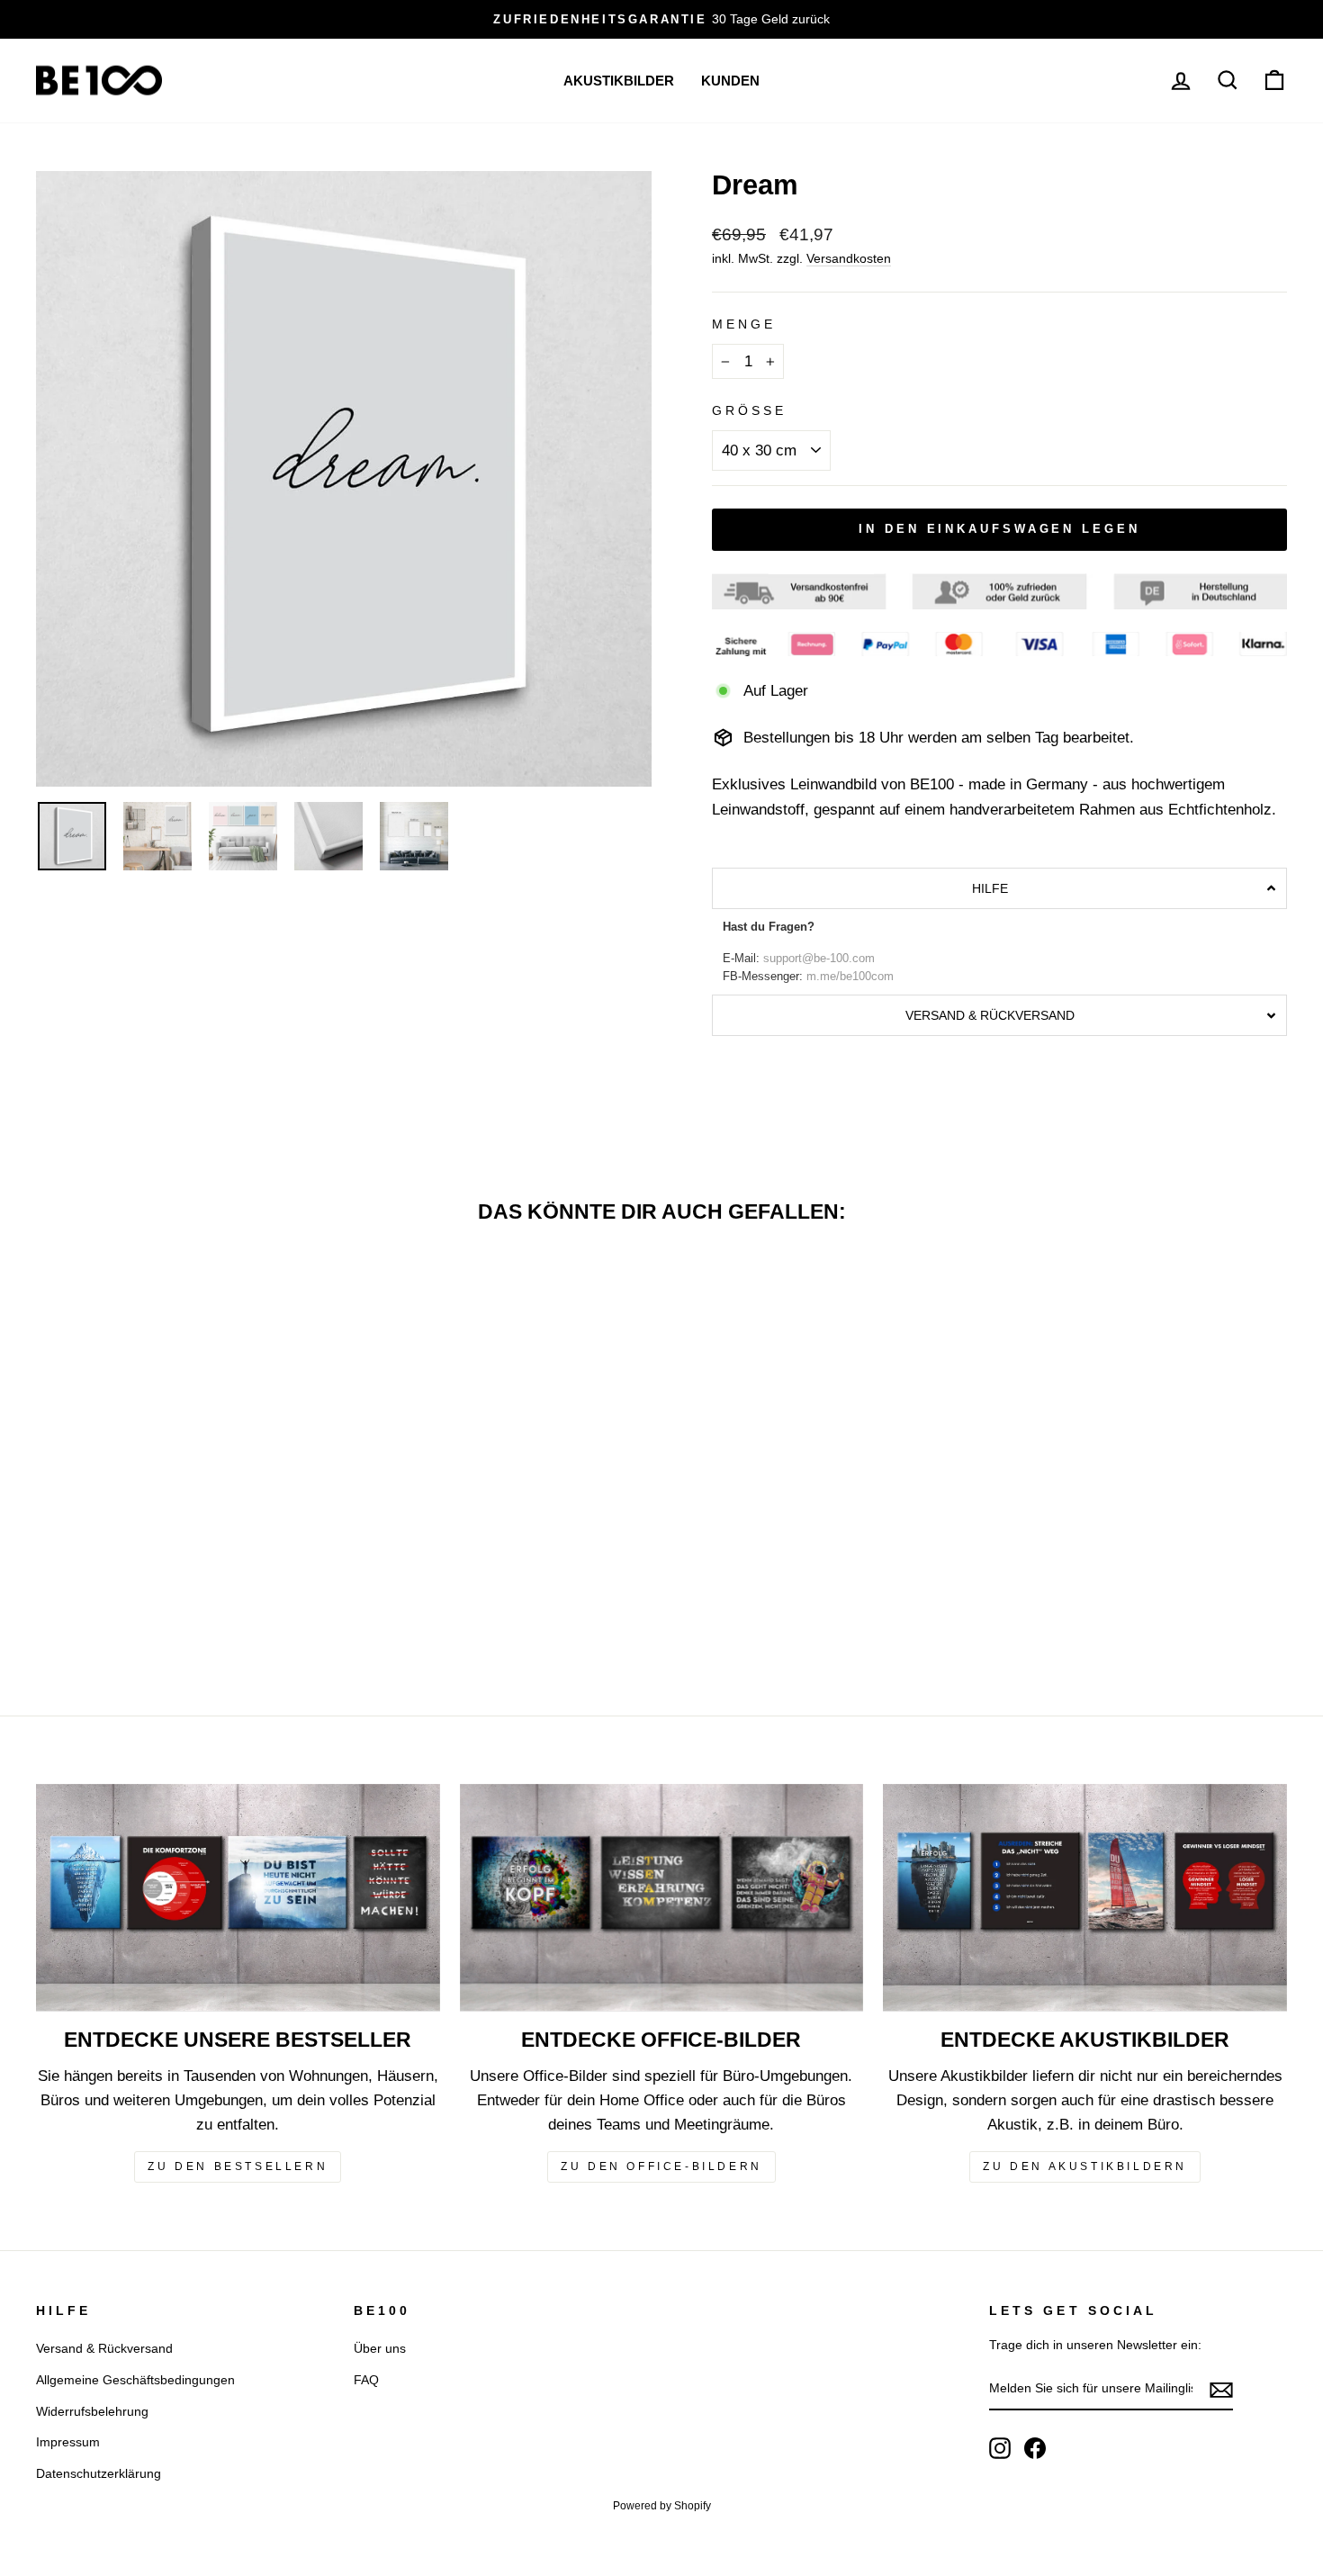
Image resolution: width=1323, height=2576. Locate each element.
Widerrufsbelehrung (92, 2411)
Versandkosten (849, 258)
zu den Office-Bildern (661, 2166)
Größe (749, 411)
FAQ (366, 2380)
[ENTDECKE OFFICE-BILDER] (662, 1897)
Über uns (380, 2348)
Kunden (730, 81)
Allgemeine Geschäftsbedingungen (135, 2380)
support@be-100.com (819, 959)
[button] (999, 888)
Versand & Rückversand (104, 2348)
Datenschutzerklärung (99, 2473)
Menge (744, 324)
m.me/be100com (850, 977)
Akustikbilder (619, 81)
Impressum (68, 2442)
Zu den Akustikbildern (1085, 2166)
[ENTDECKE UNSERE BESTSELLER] (238, 1897)
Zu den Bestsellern (238, 2166)
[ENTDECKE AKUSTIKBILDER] (1085, 1897)
